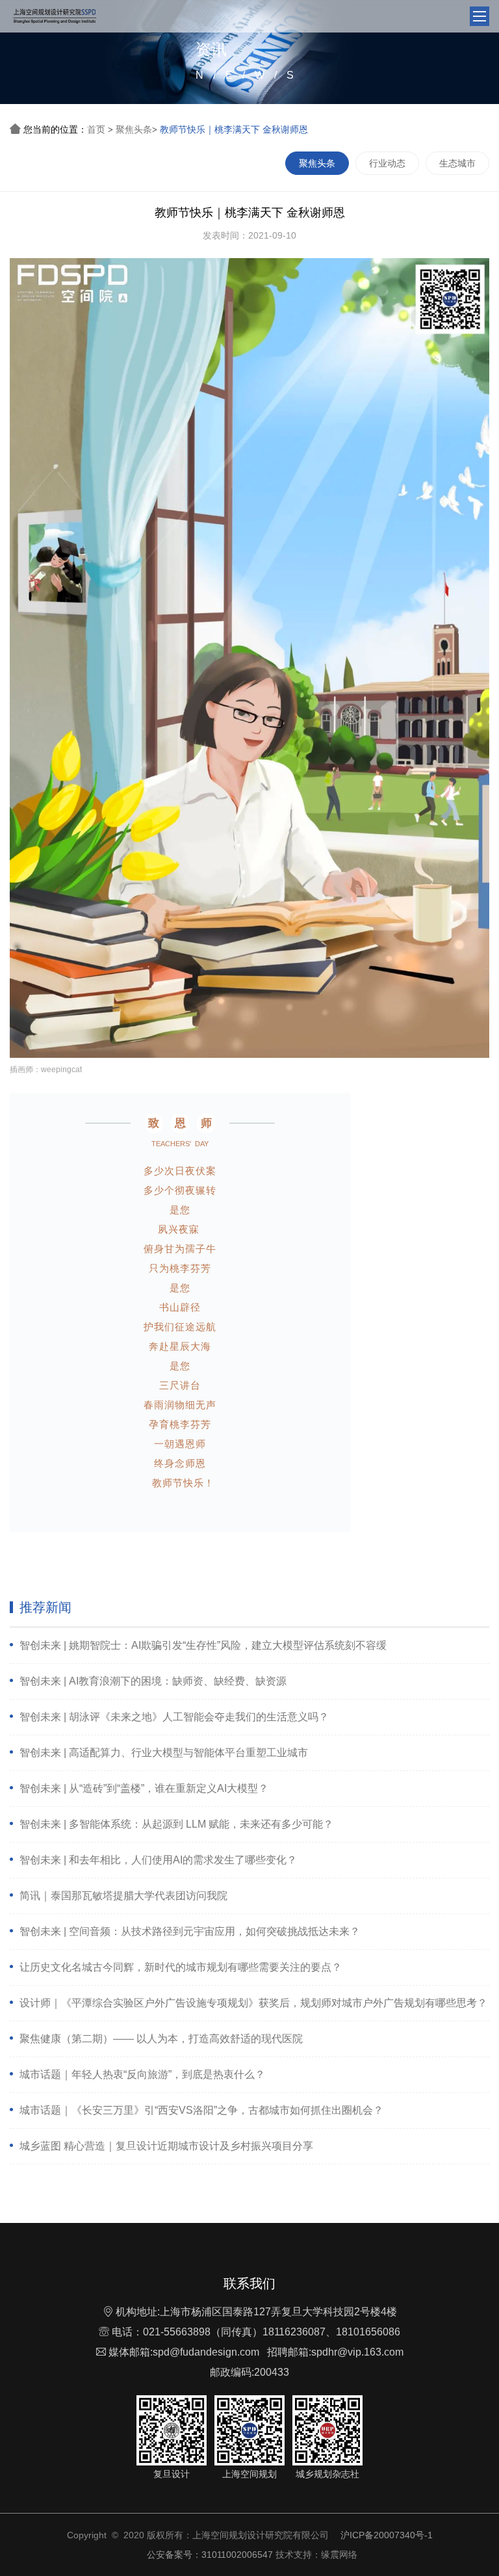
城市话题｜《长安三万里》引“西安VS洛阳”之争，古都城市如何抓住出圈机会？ (201, 2110)
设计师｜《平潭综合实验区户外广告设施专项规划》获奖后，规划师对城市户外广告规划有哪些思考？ (253, 2003)
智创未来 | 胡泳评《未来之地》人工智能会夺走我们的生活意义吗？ (174, 1717)
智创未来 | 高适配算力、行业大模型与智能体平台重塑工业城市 (164, 1753)
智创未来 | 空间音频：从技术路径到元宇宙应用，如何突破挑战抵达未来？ (190, 1931)
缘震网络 (339, 2555)
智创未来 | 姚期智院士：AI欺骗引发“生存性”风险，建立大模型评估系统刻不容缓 (203, 1645)
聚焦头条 (134, 129)
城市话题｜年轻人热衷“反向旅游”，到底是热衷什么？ (142, 2074)
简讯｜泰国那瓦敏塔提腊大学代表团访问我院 (123, 1896)
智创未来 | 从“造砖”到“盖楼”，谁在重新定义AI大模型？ (144, 1788)
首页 (96, 129)
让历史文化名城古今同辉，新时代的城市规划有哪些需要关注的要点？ (181, 1967)
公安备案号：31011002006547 (210, 2555)
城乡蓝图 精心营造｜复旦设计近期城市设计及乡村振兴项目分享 (166, 2146)
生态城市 (457, 163)
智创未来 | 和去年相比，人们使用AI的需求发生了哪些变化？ (158, 1860)
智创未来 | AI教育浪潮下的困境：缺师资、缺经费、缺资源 (153, 1681)
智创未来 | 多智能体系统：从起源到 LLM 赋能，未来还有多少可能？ (176, 1824)
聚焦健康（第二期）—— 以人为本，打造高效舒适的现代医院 (161, 2039)
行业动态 (387, 163)
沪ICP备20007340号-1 (387, 2535)
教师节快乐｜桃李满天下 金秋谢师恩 (234, 129)
